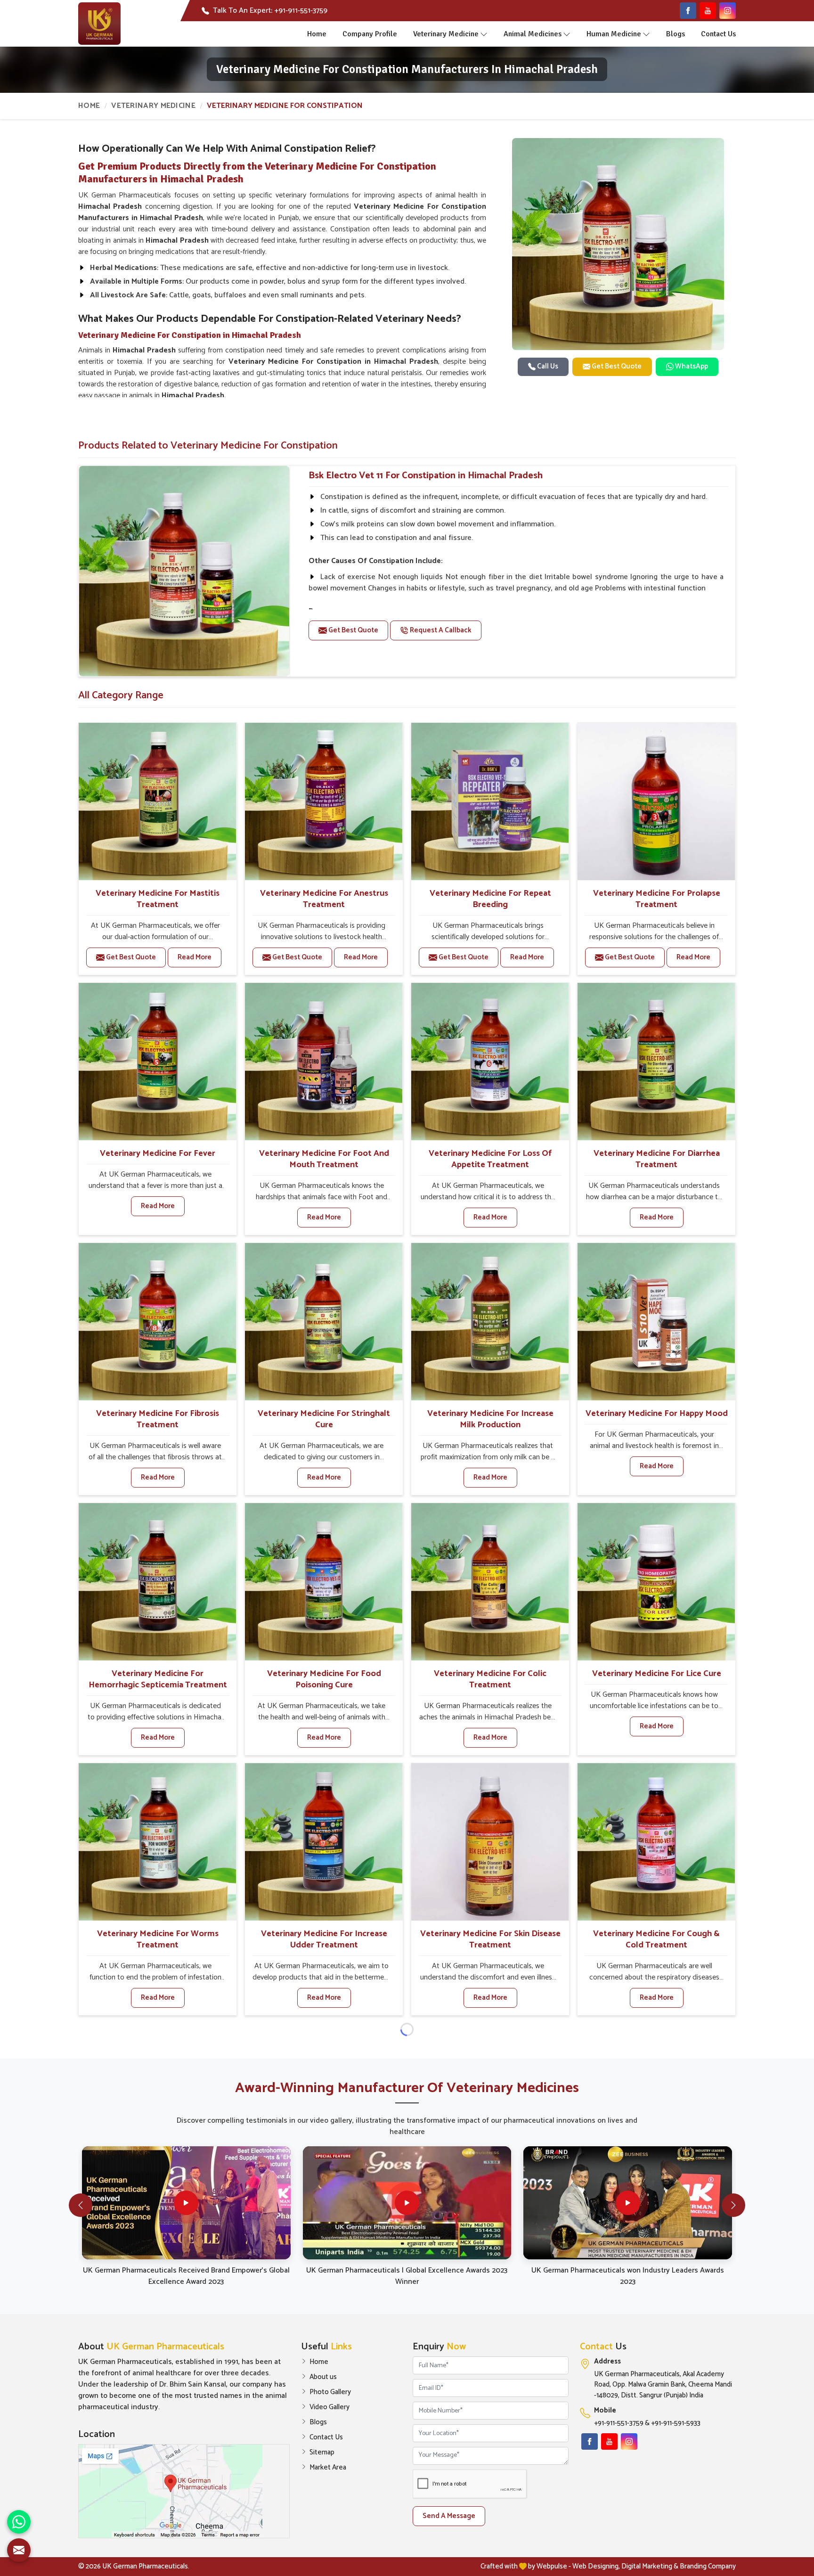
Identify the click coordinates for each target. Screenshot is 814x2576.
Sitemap (322, 2453)
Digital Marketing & (650, 2566)
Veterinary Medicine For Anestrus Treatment (324, 899)
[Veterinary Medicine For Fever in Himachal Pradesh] (157, 1062)
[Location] (184, 2491)
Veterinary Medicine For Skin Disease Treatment (490, 1939)
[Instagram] (728, 11)
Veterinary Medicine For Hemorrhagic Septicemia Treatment (158, 1679)
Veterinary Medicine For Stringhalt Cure (324, 1419)
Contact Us (718, 34)
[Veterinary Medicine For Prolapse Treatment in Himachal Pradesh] (656, 801)
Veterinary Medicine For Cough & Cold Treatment (656, 1939)
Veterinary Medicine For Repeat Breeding (490, 899)
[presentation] (81, 2205)
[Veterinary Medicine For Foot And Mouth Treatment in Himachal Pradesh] (324, 1062)
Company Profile (370, 34)
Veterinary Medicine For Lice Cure (657, 1674)
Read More (195, 957)
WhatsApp (691, 366)
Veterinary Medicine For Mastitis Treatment (158, 899)
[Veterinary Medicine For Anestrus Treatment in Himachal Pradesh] (324, 801)
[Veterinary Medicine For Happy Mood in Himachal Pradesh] (656, 1322)
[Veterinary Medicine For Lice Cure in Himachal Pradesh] (656, 1582)
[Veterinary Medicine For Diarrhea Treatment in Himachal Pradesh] (656, 1062)
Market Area (328, 2468)
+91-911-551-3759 (619, 2424)
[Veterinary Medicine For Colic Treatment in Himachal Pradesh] (490, 1582)
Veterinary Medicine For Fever (158, 1153)
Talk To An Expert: (270, 11)
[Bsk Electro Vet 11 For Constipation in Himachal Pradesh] (184, 571)
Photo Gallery (330, 2392)
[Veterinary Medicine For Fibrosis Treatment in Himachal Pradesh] (157, 1322)
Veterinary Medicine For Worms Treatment (158, 1939)
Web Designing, (596, 2566)
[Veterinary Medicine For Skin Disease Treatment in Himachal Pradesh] (490, 1842)
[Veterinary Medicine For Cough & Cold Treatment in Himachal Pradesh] (656, 1842)
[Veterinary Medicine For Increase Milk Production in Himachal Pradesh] (490, 1322)
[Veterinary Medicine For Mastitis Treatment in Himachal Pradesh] (157, 801)
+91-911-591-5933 (676, 2424)
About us (323, 2377)
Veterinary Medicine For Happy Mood (657, 1414)
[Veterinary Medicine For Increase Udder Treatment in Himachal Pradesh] (324, 1842)
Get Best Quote (616, 366)
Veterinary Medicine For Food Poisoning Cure (324, 1679)
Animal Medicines (533, 34)
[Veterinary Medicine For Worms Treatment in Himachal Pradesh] (157, 1842)
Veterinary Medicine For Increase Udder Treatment (324, 1939)
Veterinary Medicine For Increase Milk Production (490, 1419)
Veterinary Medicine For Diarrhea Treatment (657, 1159)
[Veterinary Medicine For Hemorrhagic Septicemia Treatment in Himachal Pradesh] (157, 1582)
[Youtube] (708, 11)
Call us (547, 366)
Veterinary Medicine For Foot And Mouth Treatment (324, 1159)
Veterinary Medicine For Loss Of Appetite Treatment (490, 1159)
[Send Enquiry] (19, 2550)
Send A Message (449, 2516)
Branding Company (708, 2566)
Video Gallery (330, 2407)
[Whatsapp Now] (19, 2522)
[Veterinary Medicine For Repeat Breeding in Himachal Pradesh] (490, 801)
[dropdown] (484, 34)
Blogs (676, 34)
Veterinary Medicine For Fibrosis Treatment (158, 1419)
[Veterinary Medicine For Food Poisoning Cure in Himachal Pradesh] (324, 1582)
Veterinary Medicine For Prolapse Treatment (657, 899)
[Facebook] (688, 11)
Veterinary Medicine (446, 34)
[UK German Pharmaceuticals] (99, 24)
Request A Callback (440, 630)
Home (317, 34)
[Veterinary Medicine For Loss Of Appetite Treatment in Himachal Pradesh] (490, 1062)
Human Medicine (614, 34)
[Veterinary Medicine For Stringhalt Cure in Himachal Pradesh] (324, 1322)
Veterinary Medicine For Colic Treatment (490, 1679)
